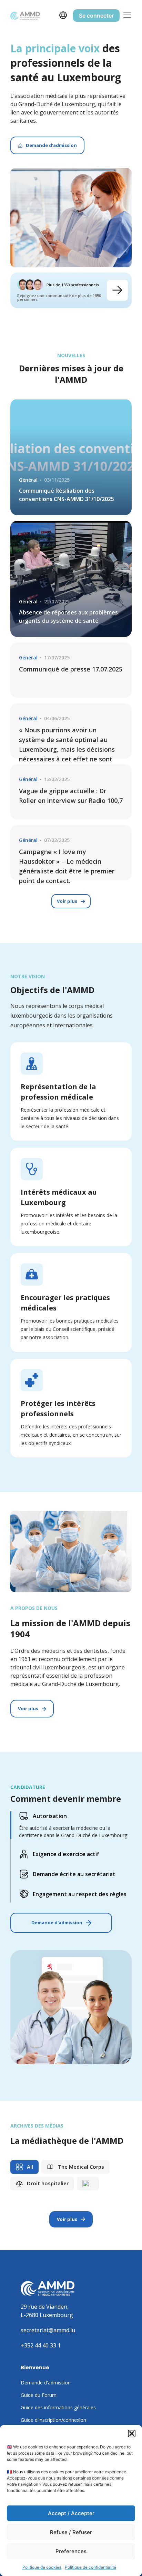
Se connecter (96, 16)
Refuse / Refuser (71, 2532)
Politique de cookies (42, 2567)
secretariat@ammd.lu (48, 2330)
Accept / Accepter (71, 2513)
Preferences (71, 2551)
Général (28, 480)
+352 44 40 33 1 (41, 2345)
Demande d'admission (57, 1922)
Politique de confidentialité (90, 2567)
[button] (132, 2434)
